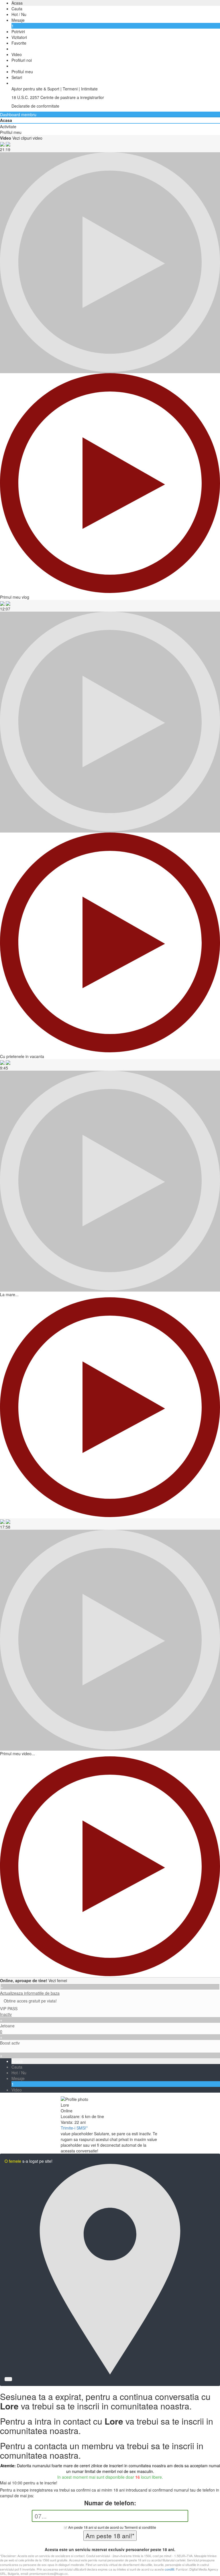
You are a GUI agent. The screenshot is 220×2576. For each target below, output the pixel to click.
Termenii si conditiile (140, 2527)
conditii (169, 2569)
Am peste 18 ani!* (110, 2536)
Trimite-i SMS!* (74, 2128)
